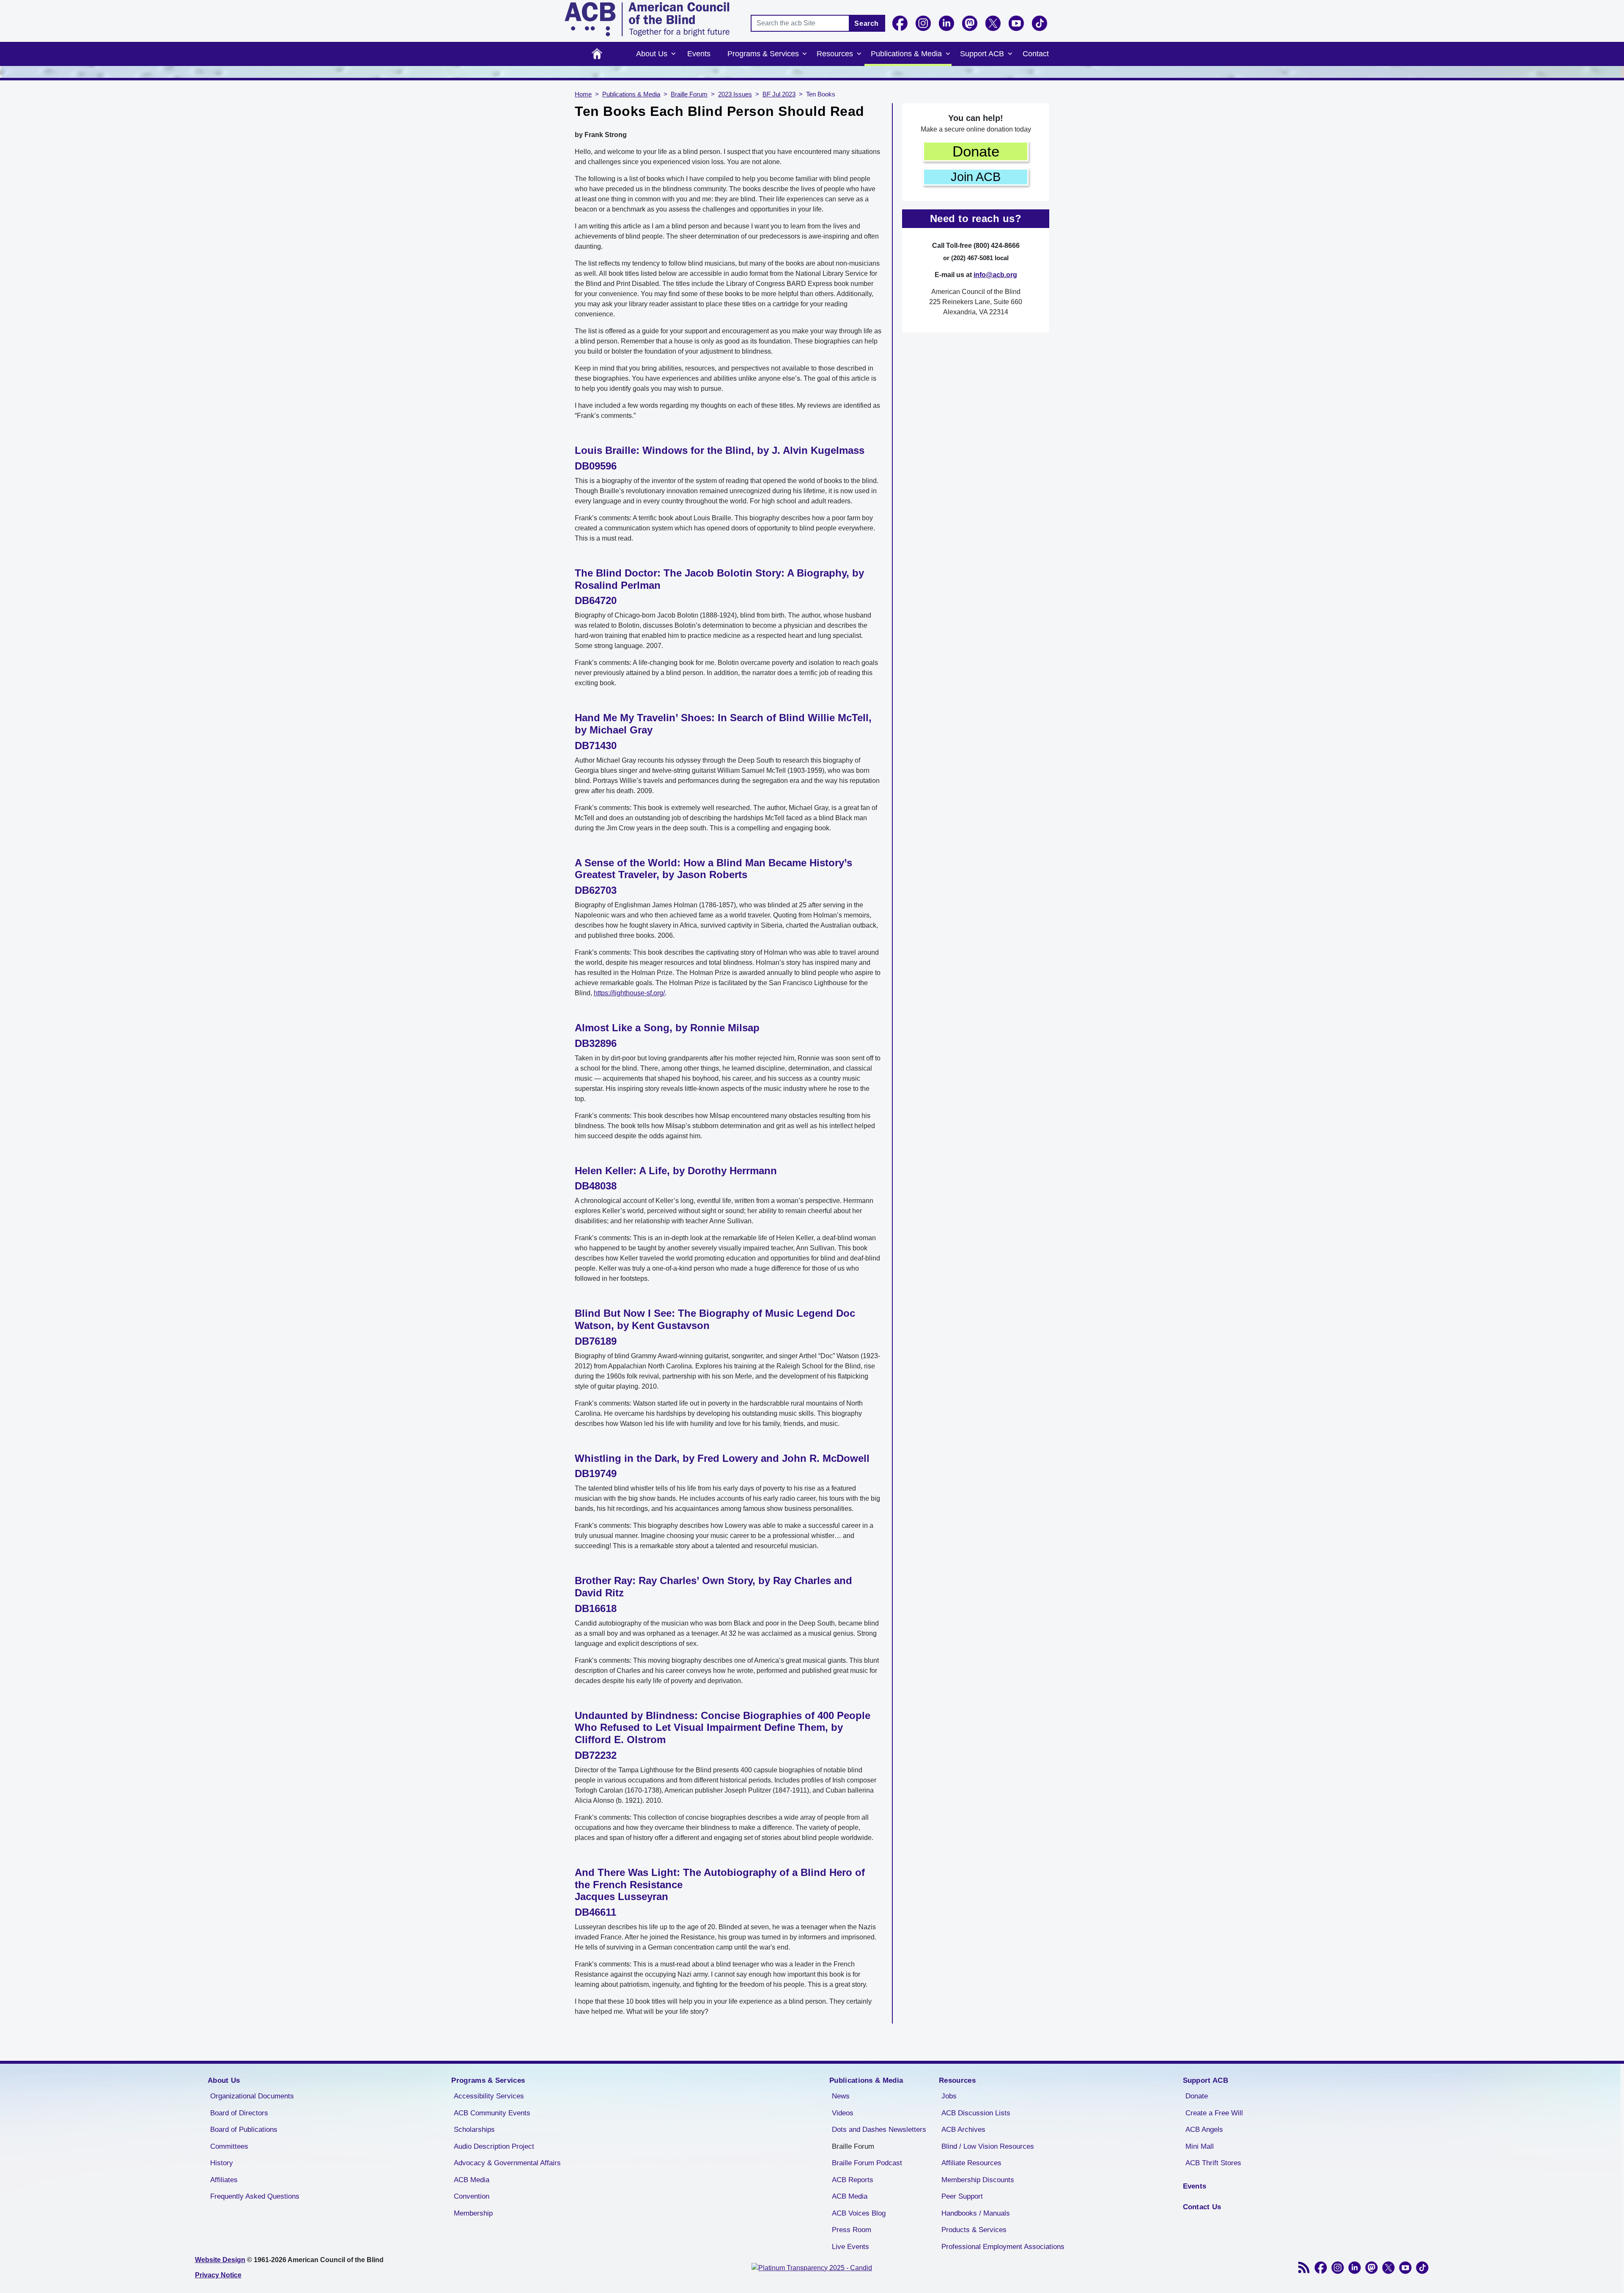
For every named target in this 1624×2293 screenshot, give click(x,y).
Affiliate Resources (971, 2163)
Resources (835, 54)
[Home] (647, 19)
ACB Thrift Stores (1213, 2163)
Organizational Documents (252, 2096)
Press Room (852, 2230)
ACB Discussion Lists (976, 2113)
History (222, 2163)
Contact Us (1202, 2207)
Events (699, 54)
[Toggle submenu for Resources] (859, 54)
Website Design (220, 2260)
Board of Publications (244, 2130)
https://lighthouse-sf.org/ (629, 993)
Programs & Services (763, 54)
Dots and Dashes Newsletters (879, 2130)
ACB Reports (853, 2180)
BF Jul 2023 (779, 94)
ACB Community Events (492, 2113)
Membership (473, 2213)
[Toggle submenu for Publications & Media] (948, 54)
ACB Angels (1204, 2130)
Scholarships (474, 2130)
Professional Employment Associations (1003, 2247)
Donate (976, 151)
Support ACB (982, 54)
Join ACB (976, 177)
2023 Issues (735, 94)
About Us (652, 54)
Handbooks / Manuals (976, 2213)
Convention (472, 2196)
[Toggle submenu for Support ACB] (1010, 54)
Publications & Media (906, 54)
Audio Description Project (494, 2146)
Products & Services (974, 2230)
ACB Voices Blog (859, 2213)
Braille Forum (689, 94)
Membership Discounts (978, 2180)
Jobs (949, 2096)
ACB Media (472, 2180)
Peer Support (962, 2196)
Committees (229, 2146)
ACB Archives (963, 2130)
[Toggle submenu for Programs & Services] (805, 54)
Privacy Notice (218, 2275)
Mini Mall (1200, 2146)
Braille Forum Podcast (867, 2163)
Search (867, 23)
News (841, 2096)
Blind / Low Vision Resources (988, 2146)
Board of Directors (239, 2113)
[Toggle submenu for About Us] (673, 54)
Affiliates (224, 2180)
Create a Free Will (1214, 2113)
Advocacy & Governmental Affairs (507, 2163)
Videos (843, 2113)
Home (597, 54)
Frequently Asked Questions (255, 2196)
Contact (1036, 54)
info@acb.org (995, 275)
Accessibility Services (489, 2096)
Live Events (850, 2247)
